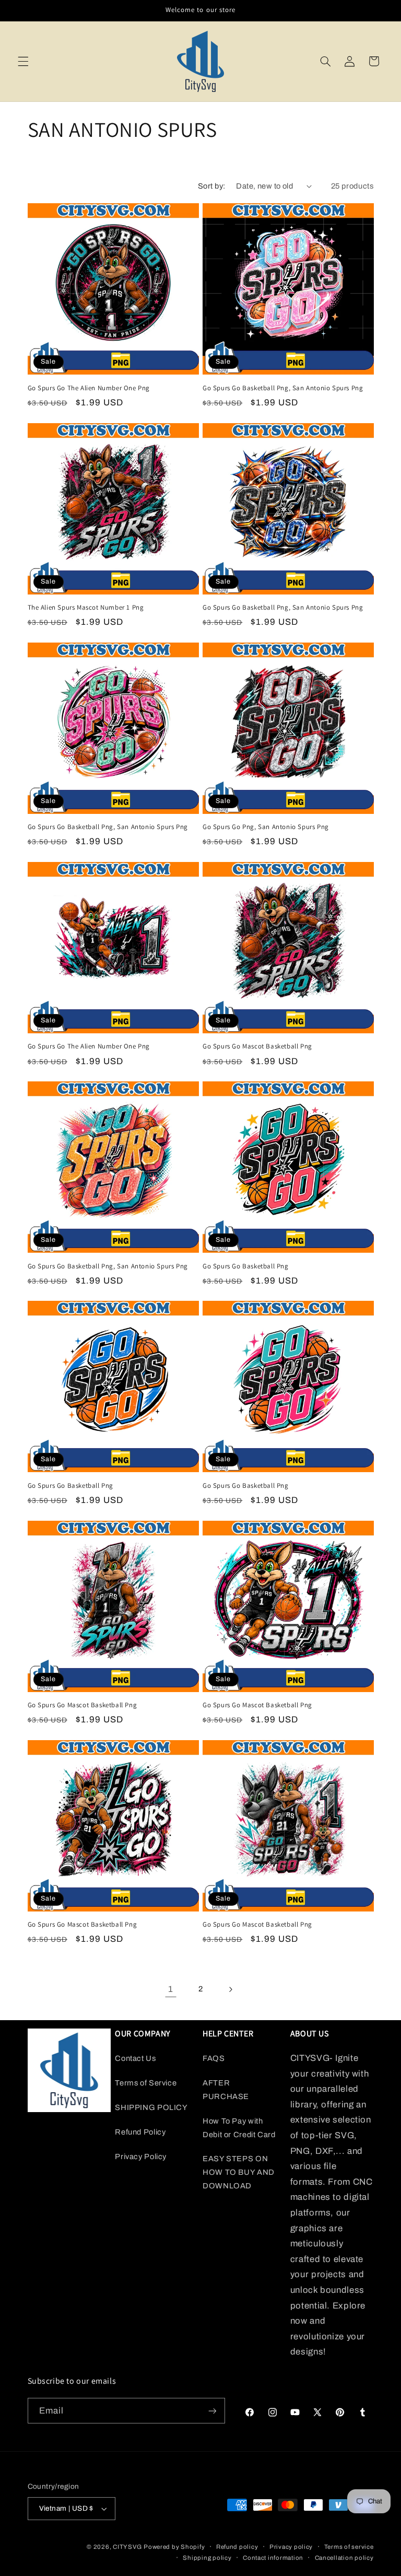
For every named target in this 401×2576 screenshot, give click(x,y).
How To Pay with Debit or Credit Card (239, 2128)
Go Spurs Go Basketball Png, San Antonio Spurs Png (283, 388)
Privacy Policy (141, 2157)
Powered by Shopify (174, 2547)
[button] (23, 61)
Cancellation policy (344, 2558)
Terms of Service (146, 2083)
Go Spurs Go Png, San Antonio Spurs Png (266, 827)
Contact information (273, 2558)
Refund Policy (140, 2132)
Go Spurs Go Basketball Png (246, 1266)
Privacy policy (291, 2547)
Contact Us (135, 2058)
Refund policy (237, 2547)
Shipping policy (207, 2558)
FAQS (214, 2058)
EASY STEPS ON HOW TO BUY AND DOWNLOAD (239, 2172)
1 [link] (171, 1989)
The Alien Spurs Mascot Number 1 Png (86, 608)
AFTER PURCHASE (226, 2090)
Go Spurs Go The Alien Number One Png (89, 388)
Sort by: (211, 186)
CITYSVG (127, 2547)
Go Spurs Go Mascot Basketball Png (257, 1046)
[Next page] (230, 1989)
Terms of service (349, 2547)
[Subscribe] (212, 2411)
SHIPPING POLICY (151, 2107)
